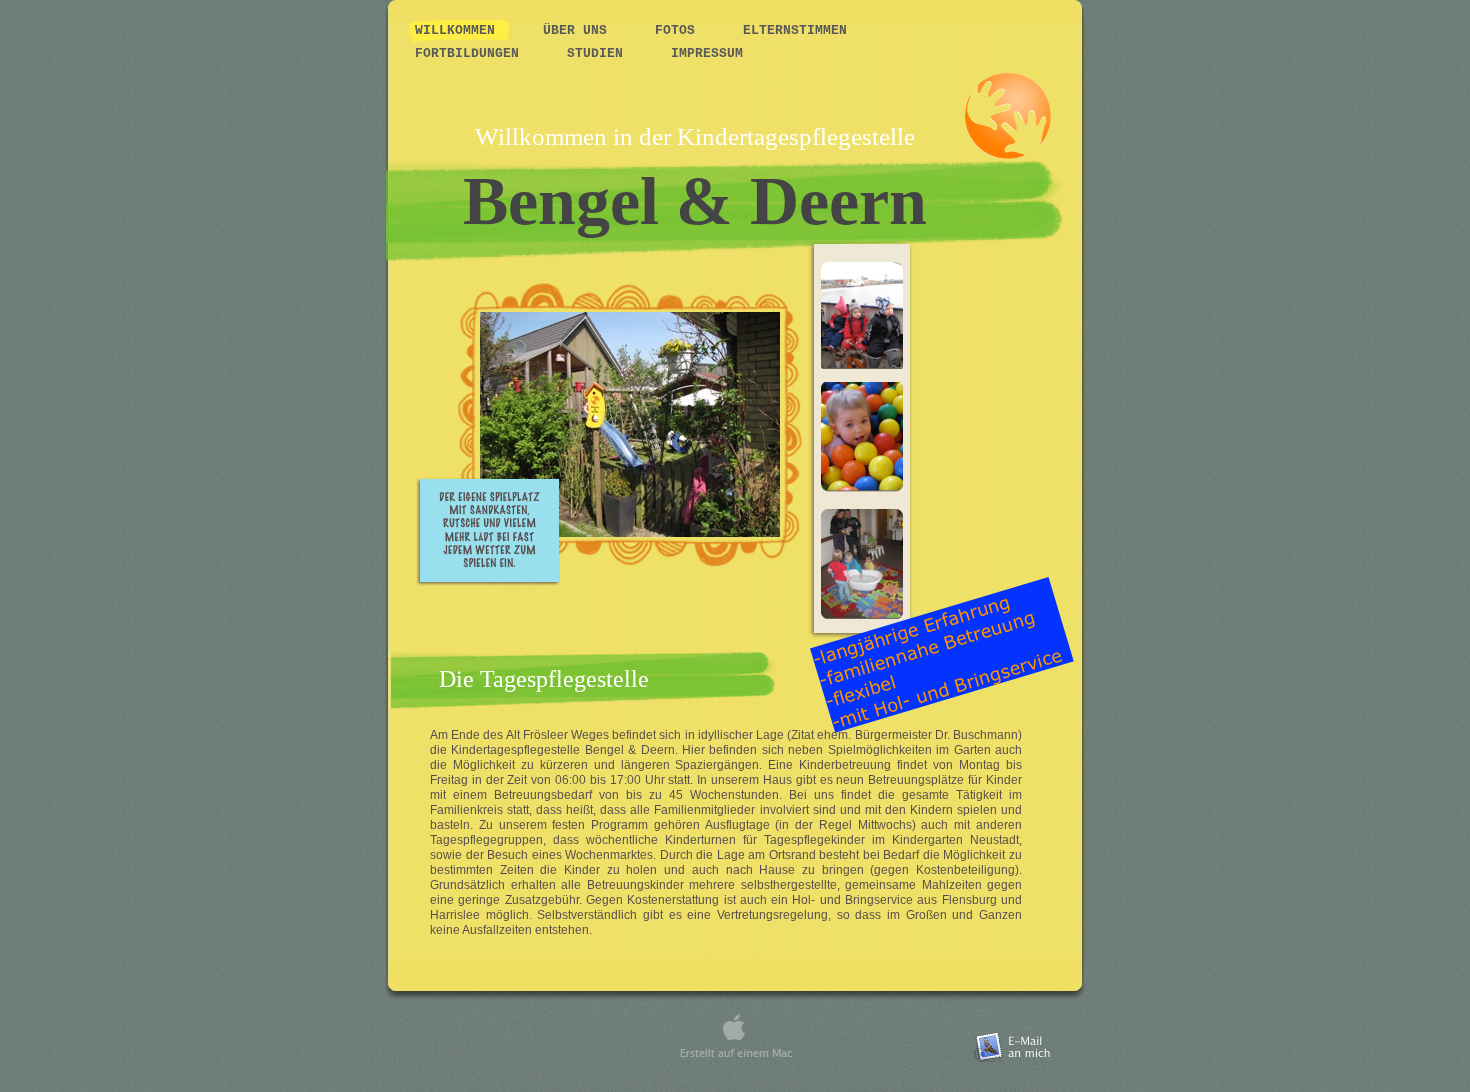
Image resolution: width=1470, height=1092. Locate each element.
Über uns (579, 30)
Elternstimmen (795, 30)
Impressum (707, 53)
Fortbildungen (471, 53)
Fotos (679, 30)
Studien (599, 53)
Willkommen (459, 30)
